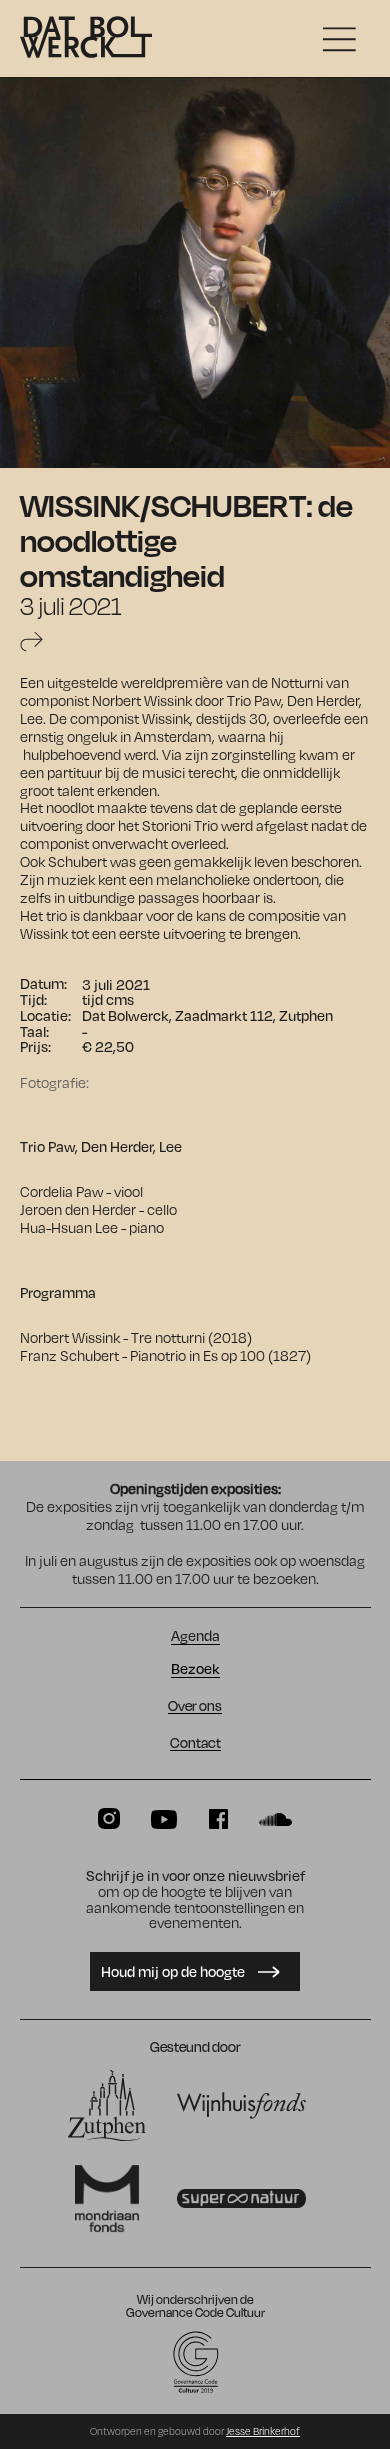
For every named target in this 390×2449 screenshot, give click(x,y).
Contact (195, 1743)
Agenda (195, 1636)
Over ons (195, 1706)
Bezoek (195, 1669)
